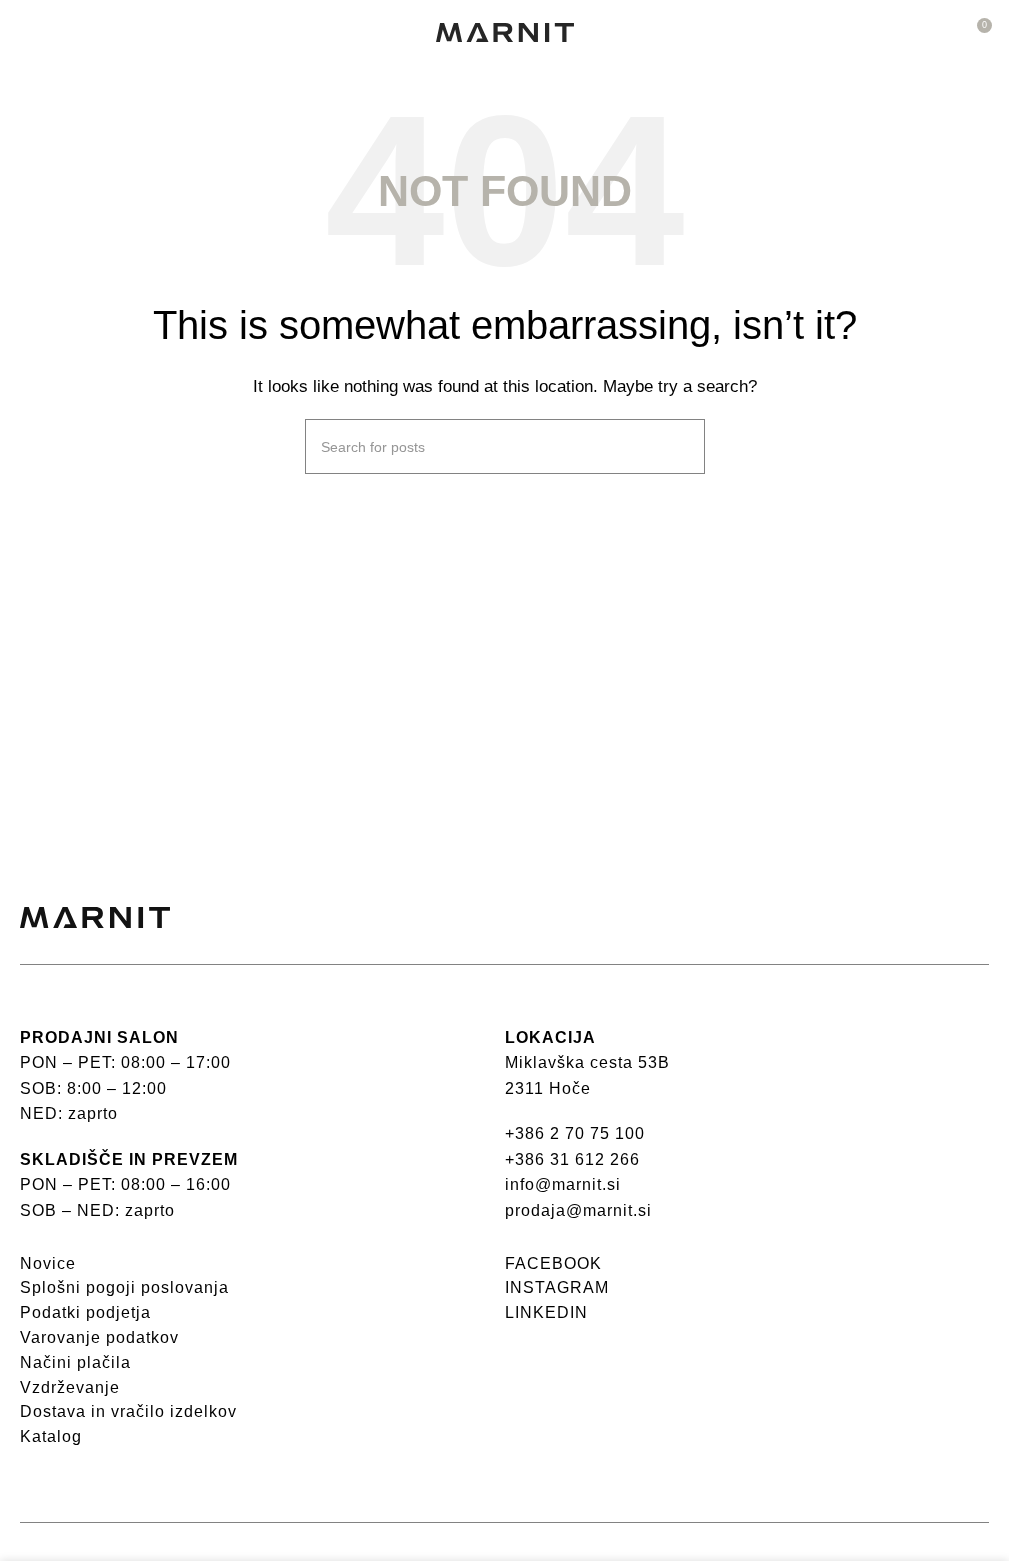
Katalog (51, 1436)
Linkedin (546, 1312)
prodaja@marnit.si (578, 1210)
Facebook (553, 1263)
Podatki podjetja (85, 1312)
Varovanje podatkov (99, 1337)
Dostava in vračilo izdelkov (128, 1411)
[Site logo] (505, 30)
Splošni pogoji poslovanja (124, 1287)
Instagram (557, 1287)
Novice (48, 1263)
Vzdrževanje (70, 1387)
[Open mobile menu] (28, 33)
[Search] (682, 446)
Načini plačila (75, 1362)
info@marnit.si (563, 1184)
